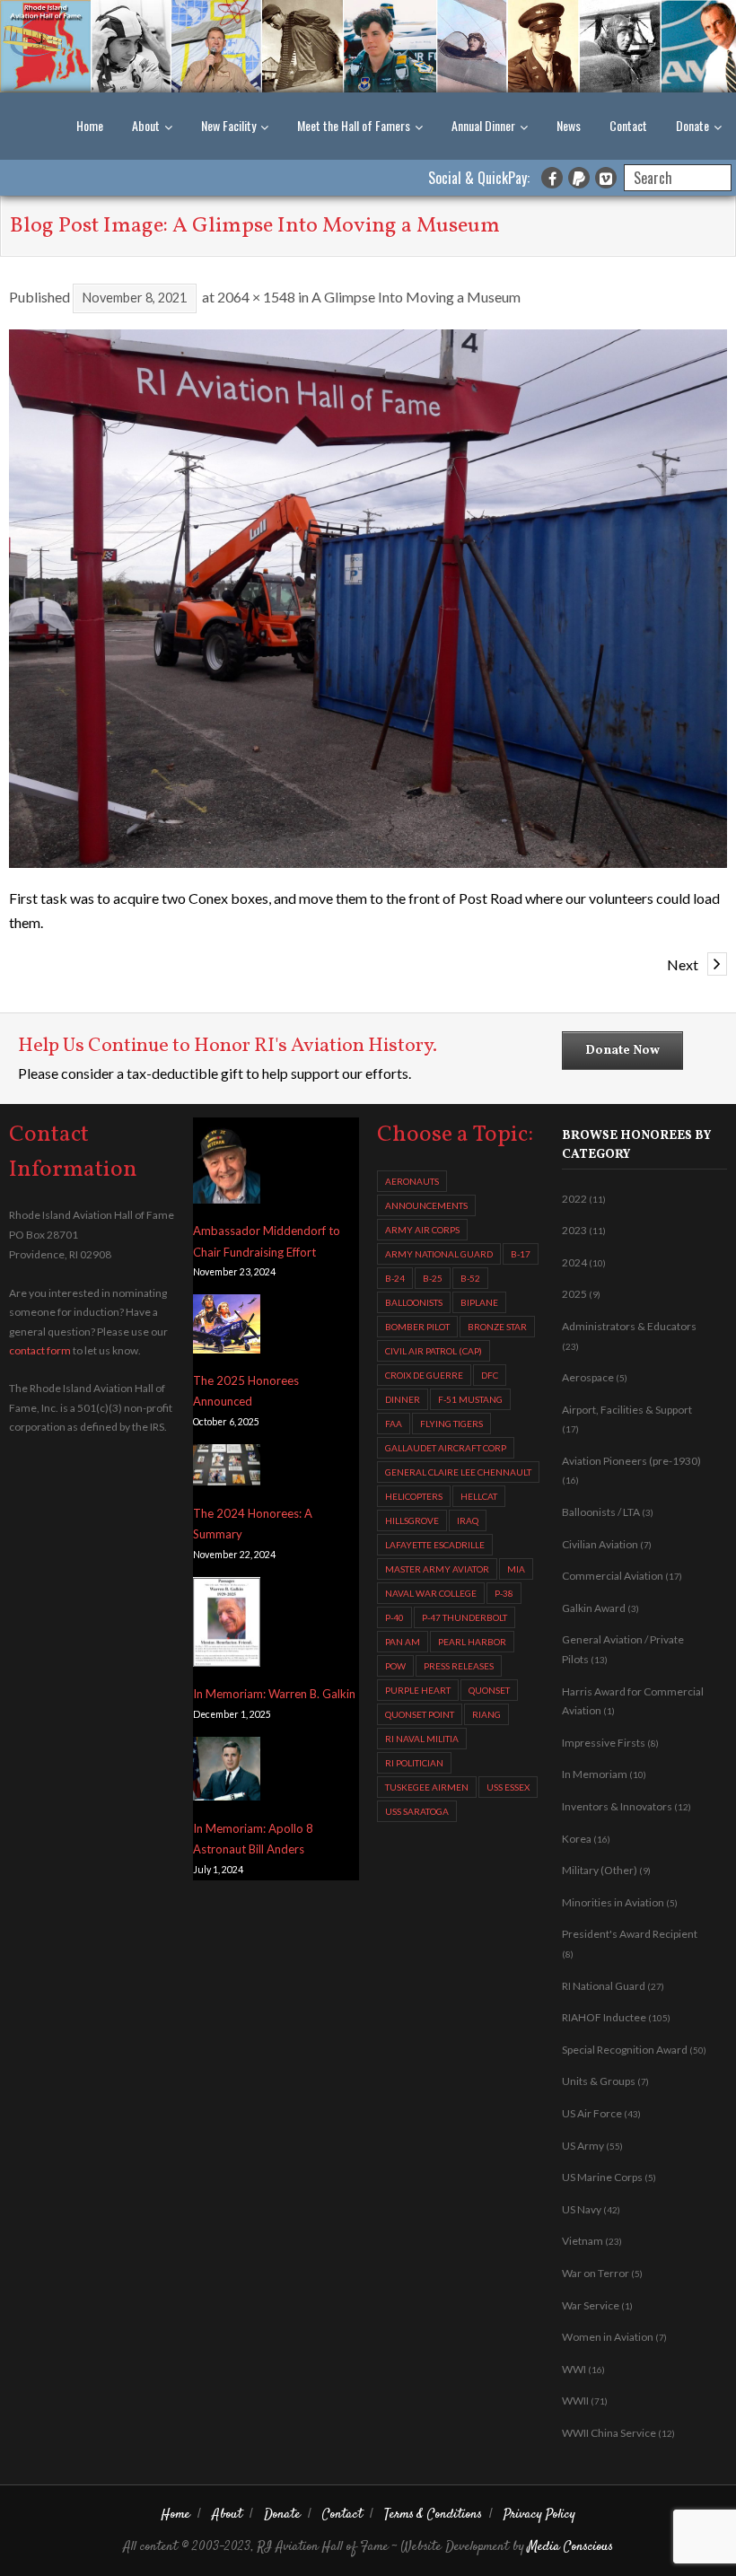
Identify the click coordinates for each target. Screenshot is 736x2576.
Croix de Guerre (424, 1375)
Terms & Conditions (433, 2515)
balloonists (414, 1302)
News (569, 125)
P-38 (504, 1593)
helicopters (414, 1496)
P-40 (394, 1617)
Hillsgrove (412, 1520)
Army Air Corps (422, 1230)
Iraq (468, 1520)
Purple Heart (418, 1690)
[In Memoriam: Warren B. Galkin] (227, 1625)
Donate (692, 125)
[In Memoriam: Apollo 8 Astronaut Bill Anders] (227, 1772)
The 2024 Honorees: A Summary (253, 1524)
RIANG (486, 1714)
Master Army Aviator (437, 1569)
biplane (479, 1302)
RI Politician (414, 1763)
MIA (516, 1569)
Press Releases (459, 1666)
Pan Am (403, 1642)
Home (90, 125)
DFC (490, 1375)
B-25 (433, 1278)
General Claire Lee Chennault (458, 1472)
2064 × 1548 (256, 297)
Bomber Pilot (417, 1327)
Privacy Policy (539, 2515)
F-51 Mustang (470, 1399)
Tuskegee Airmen (427, 1787)
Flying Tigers (451, 1424)
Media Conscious (570, 2547)
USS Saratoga (417, 1811)
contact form (40, 1350)
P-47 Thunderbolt (464, 1617)
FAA (394, 1424)
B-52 (470, 1278)
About (146, 125)
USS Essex (508, 1787)
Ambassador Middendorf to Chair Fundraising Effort (267, 1241)
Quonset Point (420, 1714)
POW (395, 1666)
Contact (628, 125)
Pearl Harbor (472, 1642)
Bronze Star (497, 1327)
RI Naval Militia (422, 1739)
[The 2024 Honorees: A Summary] (227, 1468)
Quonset (489, 1690)
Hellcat (479, 1496)
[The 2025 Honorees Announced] (227, 1327)
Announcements (426, 1205)
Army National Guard (439, 1254)
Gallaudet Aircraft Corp (446, 1448)
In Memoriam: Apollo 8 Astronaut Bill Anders (253, 1839)
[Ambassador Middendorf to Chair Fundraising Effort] (227, 1165)
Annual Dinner (483, 125)
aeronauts (412, 1181)
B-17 (521, 1254)
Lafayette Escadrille (435, 1545)
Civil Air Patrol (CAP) (434, 1351)
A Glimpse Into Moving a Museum (416, 297)
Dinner (403, 1399)
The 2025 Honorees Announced (246, 1391)
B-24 (395, 1278)
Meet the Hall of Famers (354, 125)
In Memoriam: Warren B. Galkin (274, 1694)
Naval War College (431, 1593)
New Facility (228, 125)
